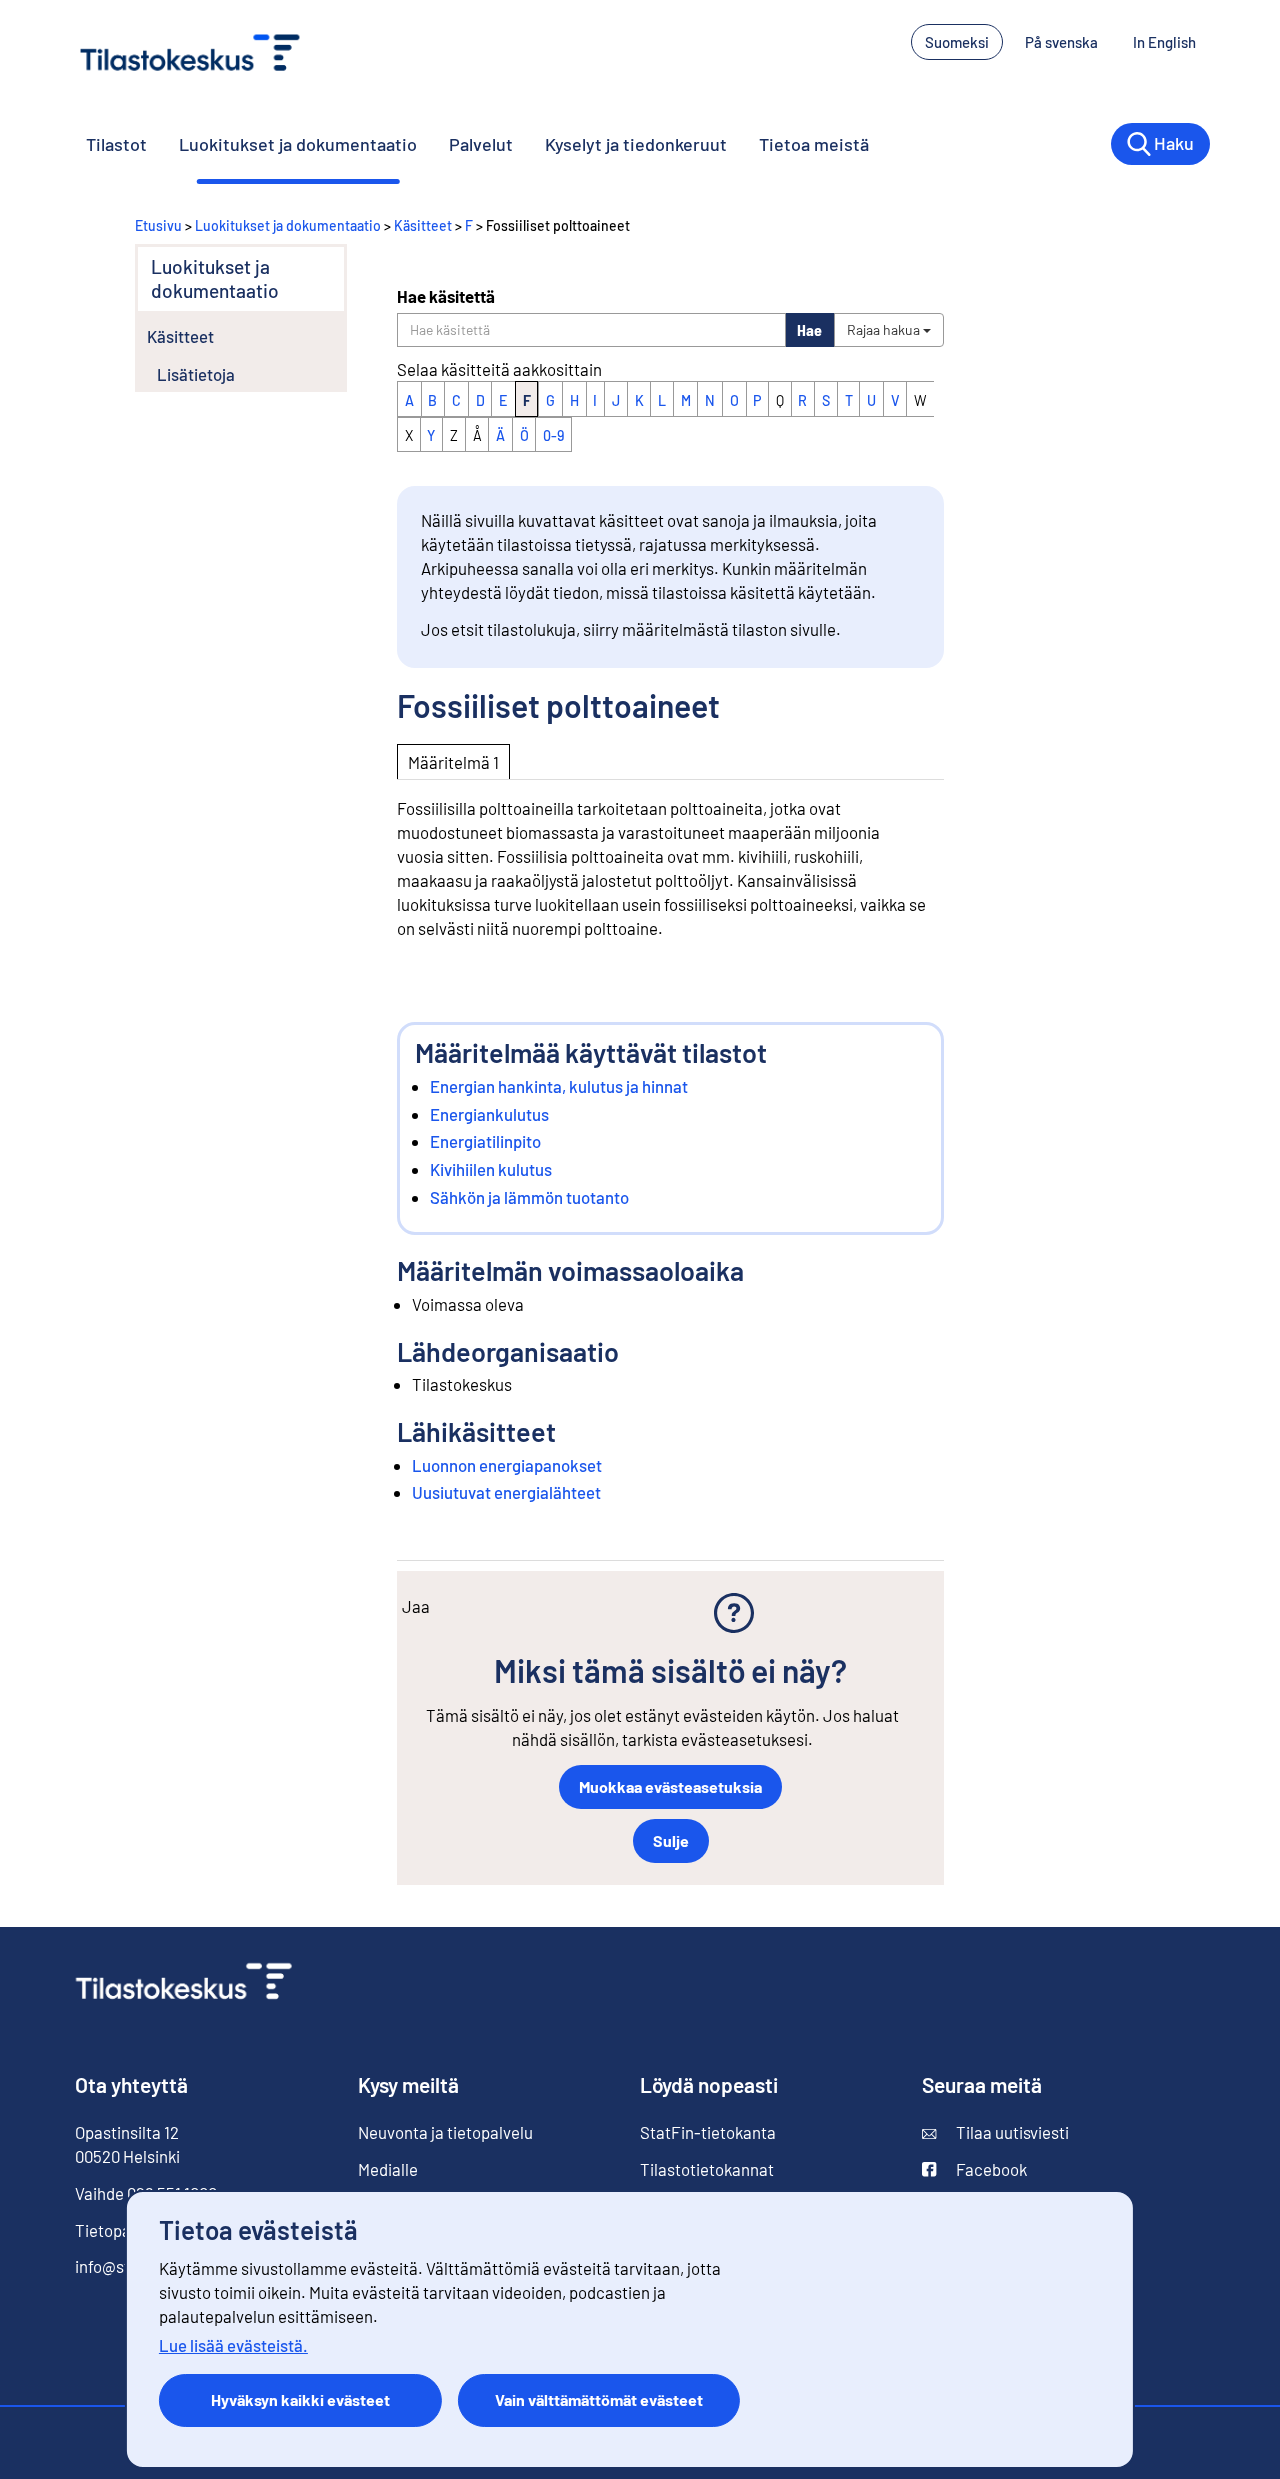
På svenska (1061, 42)
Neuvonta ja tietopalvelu (445, 2132)
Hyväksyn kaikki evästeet (300, 2399)
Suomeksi (957, 42)
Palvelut (481, 144)
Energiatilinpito (485, 1141)
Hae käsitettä (446, 296)
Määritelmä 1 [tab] (453, 762)
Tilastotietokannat (707, 2169)
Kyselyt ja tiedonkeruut (636, 144)
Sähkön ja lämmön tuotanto (529, 1197)
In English (1164, 42)
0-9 (553, 435)
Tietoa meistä (814, 144)
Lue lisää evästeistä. (233, 2345)
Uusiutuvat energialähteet (506, 1492)
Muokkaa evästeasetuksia (670, 1786)
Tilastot (116, 144)
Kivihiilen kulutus (491, 1169)
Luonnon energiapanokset (507, 1465)
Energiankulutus (489, 1114)
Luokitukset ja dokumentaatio (298, 144)
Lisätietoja (196, 374)
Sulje (671, 1840)
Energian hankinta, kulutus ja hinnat (559, 1086)
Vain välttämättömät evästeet (599, 2399)
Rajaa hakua (885, 329)
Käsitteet (423, 225)
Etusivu (158, 225)
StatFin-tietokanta (708, 2132)
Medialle (388, 2169)
